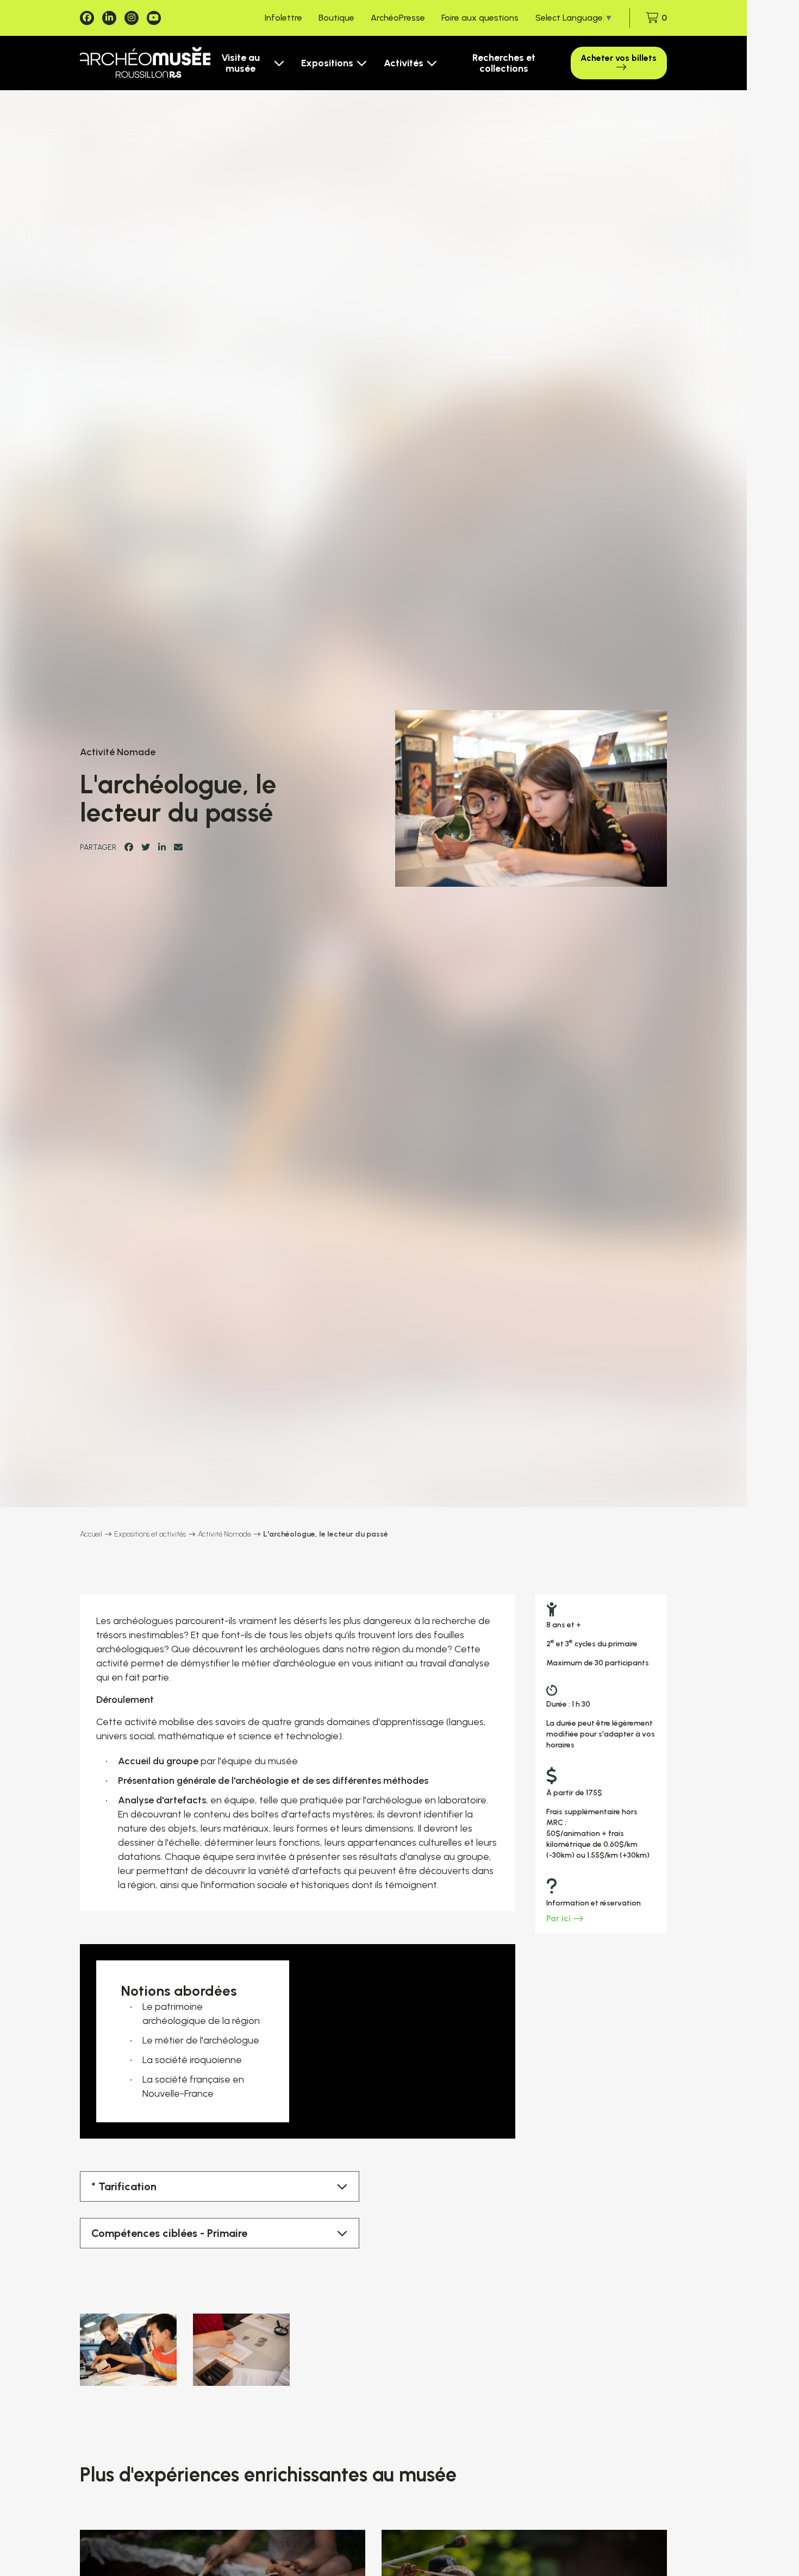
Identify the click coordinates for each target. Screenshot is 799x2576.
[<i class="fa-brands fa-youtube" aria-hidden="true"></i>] (154, 18)
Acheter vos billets (619, 58)
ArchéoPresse (398, 18)
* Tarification (124, 2186)
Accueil (91, 1534)
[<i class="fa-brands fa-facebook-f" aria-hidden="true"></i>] (87, 18)
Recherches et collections (504, 63)
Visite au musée (241, 63)
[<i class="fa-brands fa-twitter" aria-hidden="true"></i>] (146, 847)
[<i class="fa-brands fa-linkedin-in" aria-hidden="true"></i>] (109, 18)
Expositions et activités (150, 1534)
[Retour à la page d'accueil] (145, 63)
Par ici (558, 1918)
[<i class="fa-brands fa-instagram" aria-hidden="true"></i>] (132, 18)
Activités (404, 63)
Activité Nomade (224, 1534)
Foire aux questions (480, 18)
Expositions (327, 63)
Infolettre (283, 18)
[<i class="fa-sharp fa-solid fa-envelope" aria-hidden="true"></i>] (178, 847)
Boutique (336, 18)
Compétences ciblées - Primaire (169, 2233)
